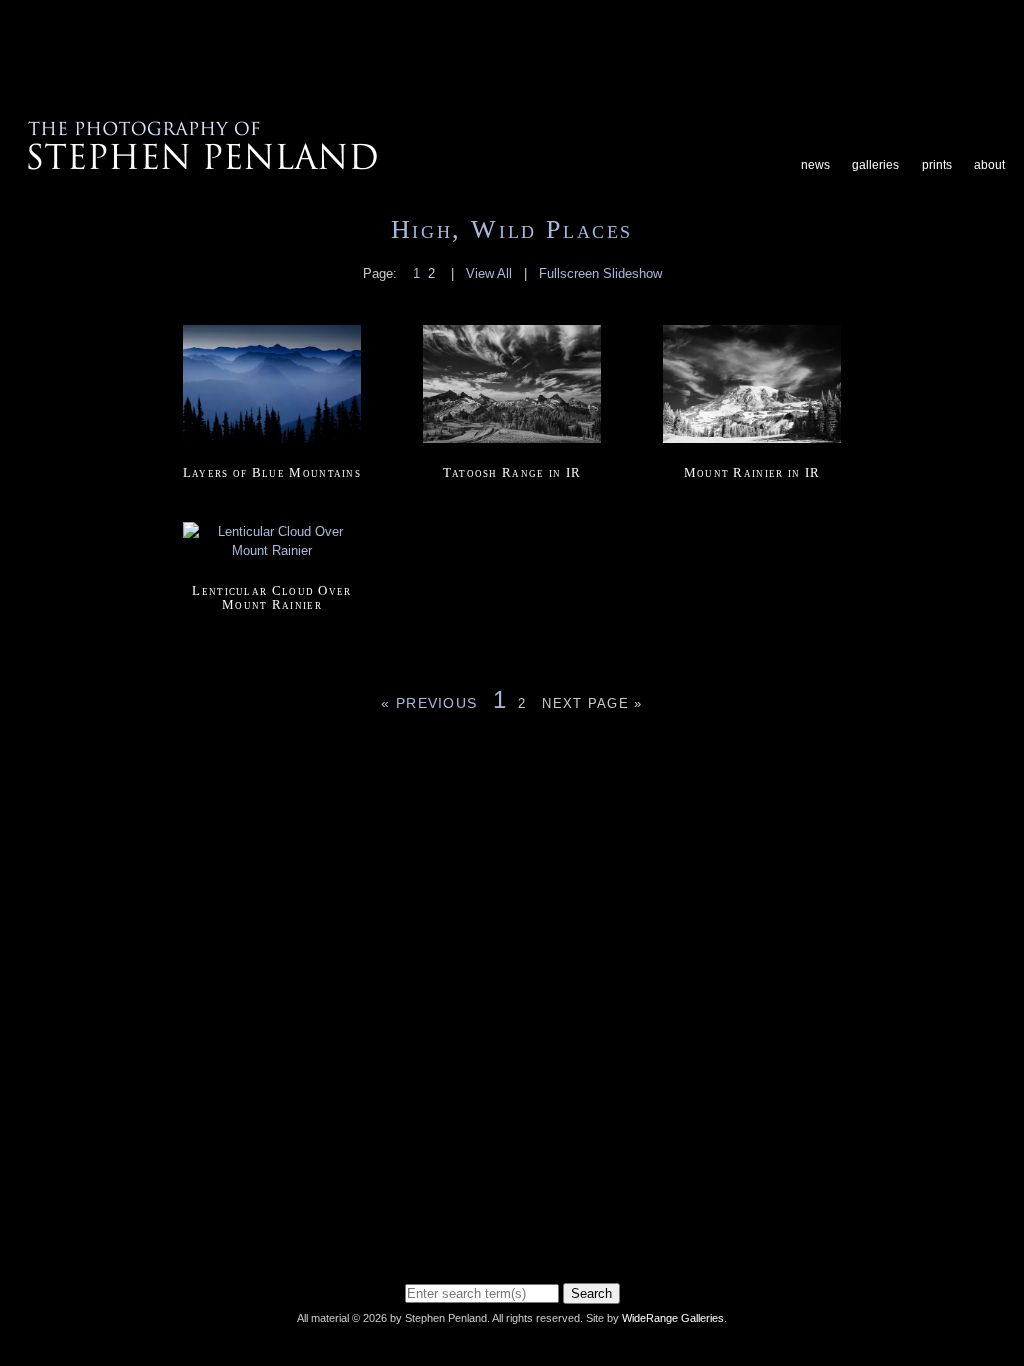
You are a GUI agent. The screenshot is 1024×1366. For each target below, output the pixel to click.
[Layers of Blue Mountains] (272, 444)
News (815, 165)
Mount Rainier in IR (752, 472)
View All (489, 273)
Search (591, 1293)
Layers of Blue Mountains (272, 472)
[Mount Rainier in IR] (752, 444)
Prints (937, 165)
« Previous (429, 703)
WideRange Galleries (673, 1318)
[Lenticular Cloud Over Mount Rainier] (272, 561)
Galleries (875, 165)
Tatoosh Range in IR (512, 472)
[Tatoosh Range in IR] (512, 444)
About (989, 165)
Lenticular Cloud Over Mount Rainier (271, 597)
